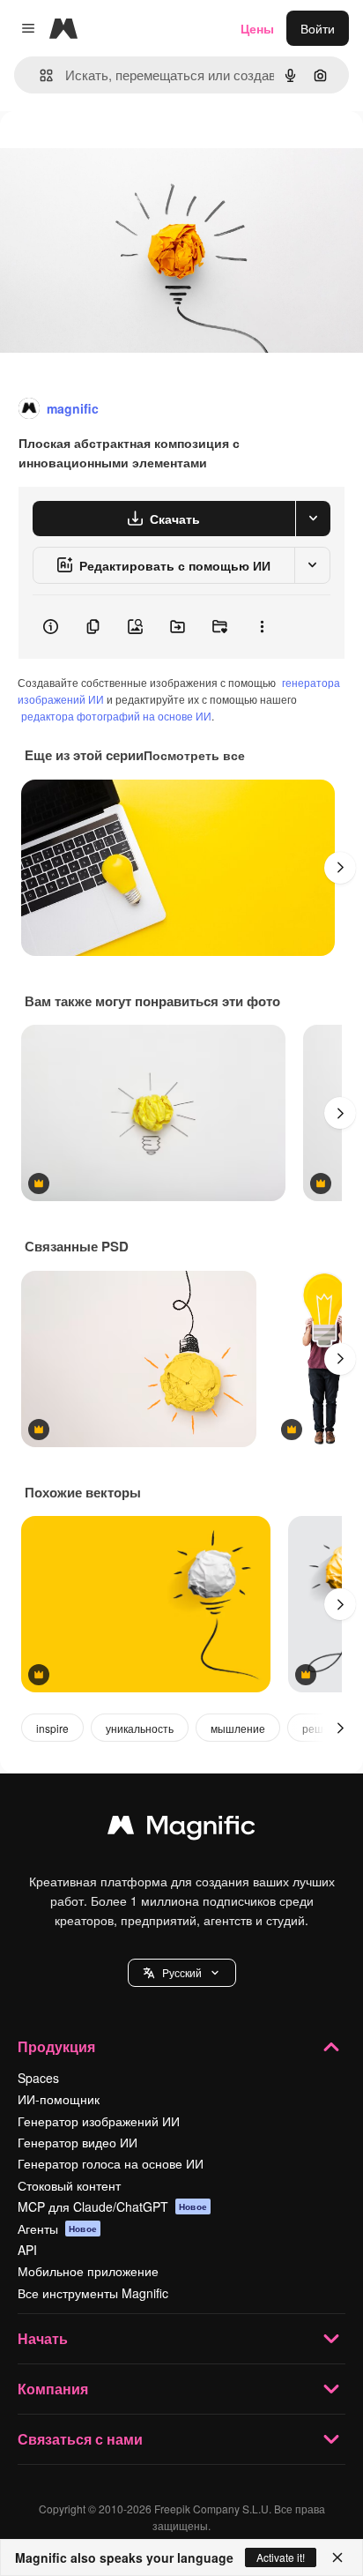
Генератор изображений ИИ (99, 2121)
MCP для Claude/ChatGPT (112, 2206)
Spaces (38, 2078)
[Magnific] (181, 1829)
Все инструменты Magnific (93, 2293)
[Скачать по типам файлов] (313, 519)
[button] (182, 1973)
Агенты (57, 2229)
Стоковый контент (69, 2185)
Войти (318, 28)
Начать (43, 2338)
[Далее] (340, 868)
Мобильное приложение (88, 2271)
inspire (52, 1728)
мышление (238, 1728)
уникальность (140, 1728)
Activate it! (281, 2557)
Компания (53, 2389)
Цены (257, 28)
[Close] (337, 2557)
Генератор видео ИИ (78, 2142)
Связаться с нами (80, 2439)
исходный (118, 151)
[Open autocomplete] (39, 75)
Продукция (56, 2046)
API (27, 2250)
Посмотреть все (194, 755)
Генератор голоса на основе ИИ (111, 2163)
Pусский (182, 1972)
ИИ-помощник (59, 2099)
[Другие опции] (262, 627)
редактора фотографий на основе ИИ (116, 716)
